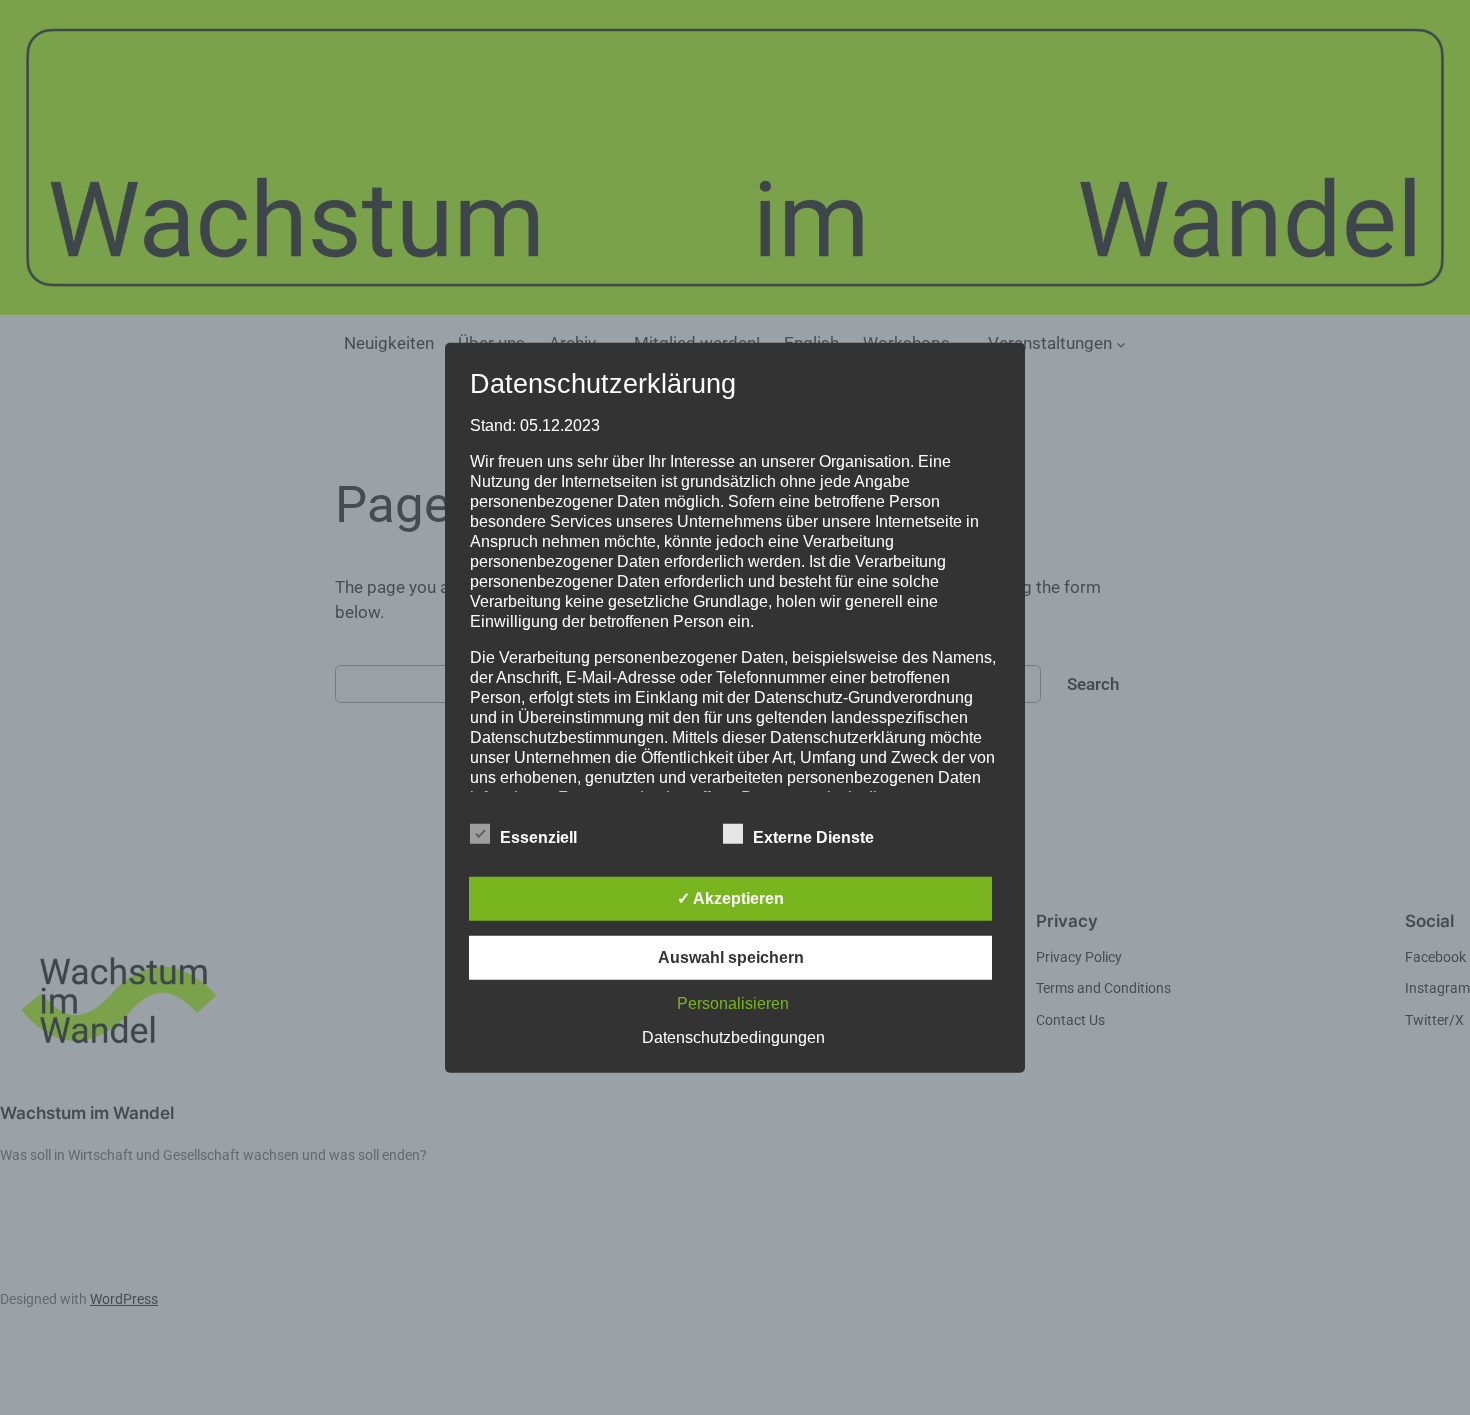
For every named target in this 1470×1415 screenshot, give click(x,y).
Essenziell (538, 837)
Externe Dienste (813, 837)
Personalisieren (733, 1003)
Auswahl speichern (731, 957)
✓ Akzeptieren (730, 898)
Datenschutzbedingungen (733, 1037)
